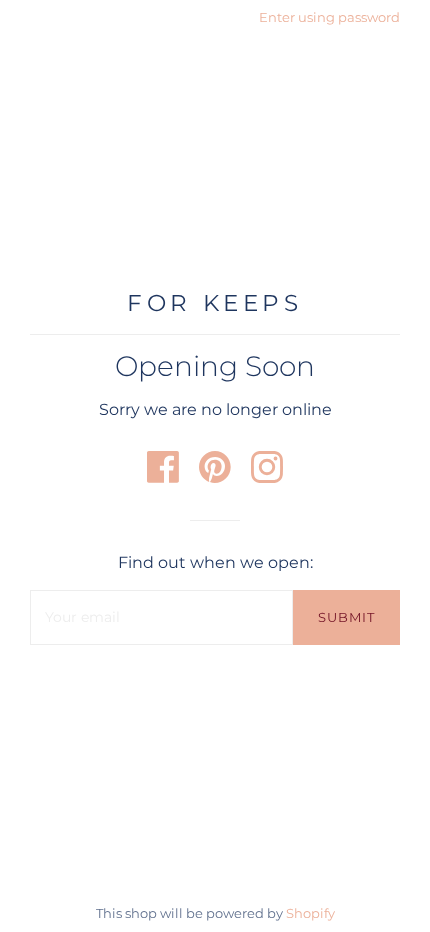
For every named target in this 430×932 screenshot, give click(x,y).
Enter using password (329, 17)
